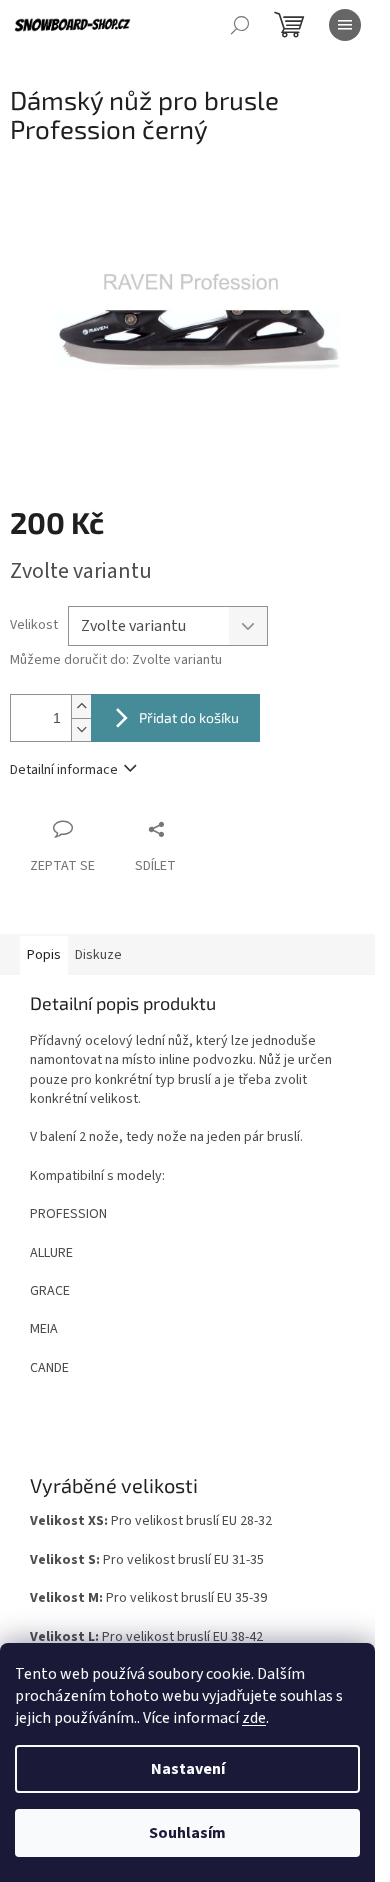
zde (254, 1718)
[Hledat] (240, 25)
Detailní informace (64, 770)
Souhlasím (187, 1833)
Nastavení (188, 1769)
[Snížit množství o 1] (81, 729)
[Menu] (345, 25)
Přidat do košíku (189, 717)
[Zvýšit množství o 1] (81, 706)
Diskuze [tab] (98, 955)
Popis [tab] (44, 955)
